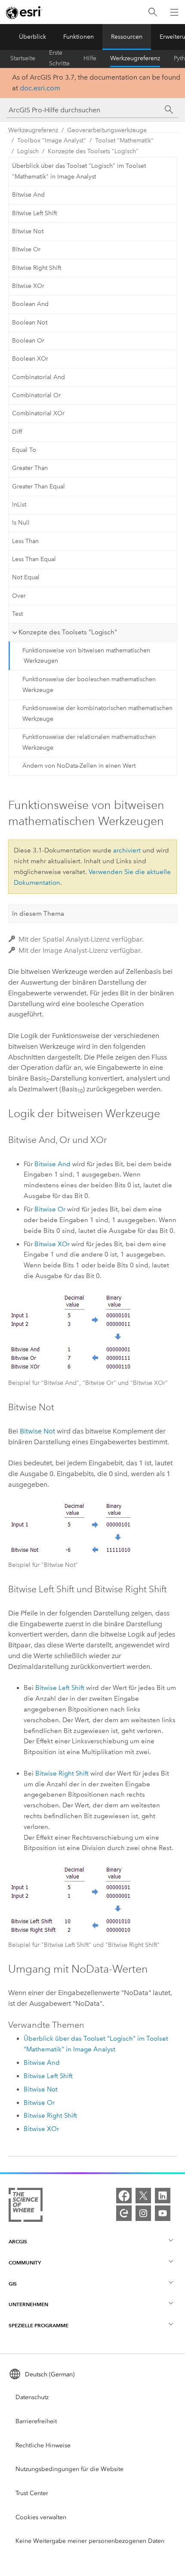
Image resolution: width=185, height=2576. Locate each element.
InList (19, 505)
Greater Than (30, 468)
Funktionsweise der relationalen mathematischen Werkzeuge (89, 742)
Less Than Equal (34, 559)
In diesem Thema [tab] (38, 914)
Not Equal (26, 577)
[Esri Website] (24, 12)
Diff (17, 432)
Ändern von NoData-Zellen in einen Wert (79, 766)
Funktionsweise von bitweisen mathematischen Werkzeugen (86, 656)
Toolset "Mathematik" (124, 141)
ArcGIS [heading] (18, 2241)
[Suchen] (153, 12)
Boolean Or (28, 341)
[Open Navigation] (174, 12)
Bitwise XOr (28, 286)
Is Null (21, 523)
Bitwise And (28, 195)
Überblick (32, 37)
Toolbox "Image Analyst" (52, 141)
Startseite (23, 58)
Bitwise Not (28, 231)
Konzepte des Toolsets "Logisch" (93, 151)
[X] (143, 2196)
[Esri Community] (124, 2213)
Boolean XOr (30, 359)
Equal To (24, 450)
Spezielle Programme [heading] (39, 2325)
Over (19, 596)
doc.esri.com (40, 88)
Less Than (25, 541)
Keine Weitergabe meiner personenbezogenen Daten (90, 2541)
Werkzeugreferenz (135, 58)
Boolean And (30, 304)
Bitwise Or (26, 249)
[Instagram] (143, 2213)
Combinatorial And (39, 377)
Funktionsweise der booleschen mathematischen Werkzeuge (89, 685)
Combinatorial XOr (38, 413)
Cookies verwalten (41, 2517)
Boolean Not (30, 323)
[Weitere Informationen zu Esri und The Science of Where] (26, 2207)
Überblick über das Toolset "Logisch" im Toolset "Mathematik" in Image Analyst (79, 171)
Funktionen (79, 37)
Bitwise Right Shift (37, 268)
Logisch (28, 151)
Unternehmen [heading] (28, 2304)
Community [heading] (25, 2262)
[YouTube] (163, 2213)
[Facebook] (124, 2196)
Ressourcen (127, 37)
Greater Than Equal (39, 486)
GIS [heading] (13, 2284)
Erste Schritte (59, 59)
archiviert (127, 850)
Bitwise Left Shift (34, 213)
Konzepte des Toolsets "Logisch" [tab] (68, 632)
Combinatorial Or (36, 395)
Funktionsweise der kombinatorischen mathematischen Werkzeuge (97, 713)
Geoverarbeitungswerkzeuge (107, 130)
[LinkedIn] (163, 2196)
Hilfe (90, 58)
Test (17, 614)
